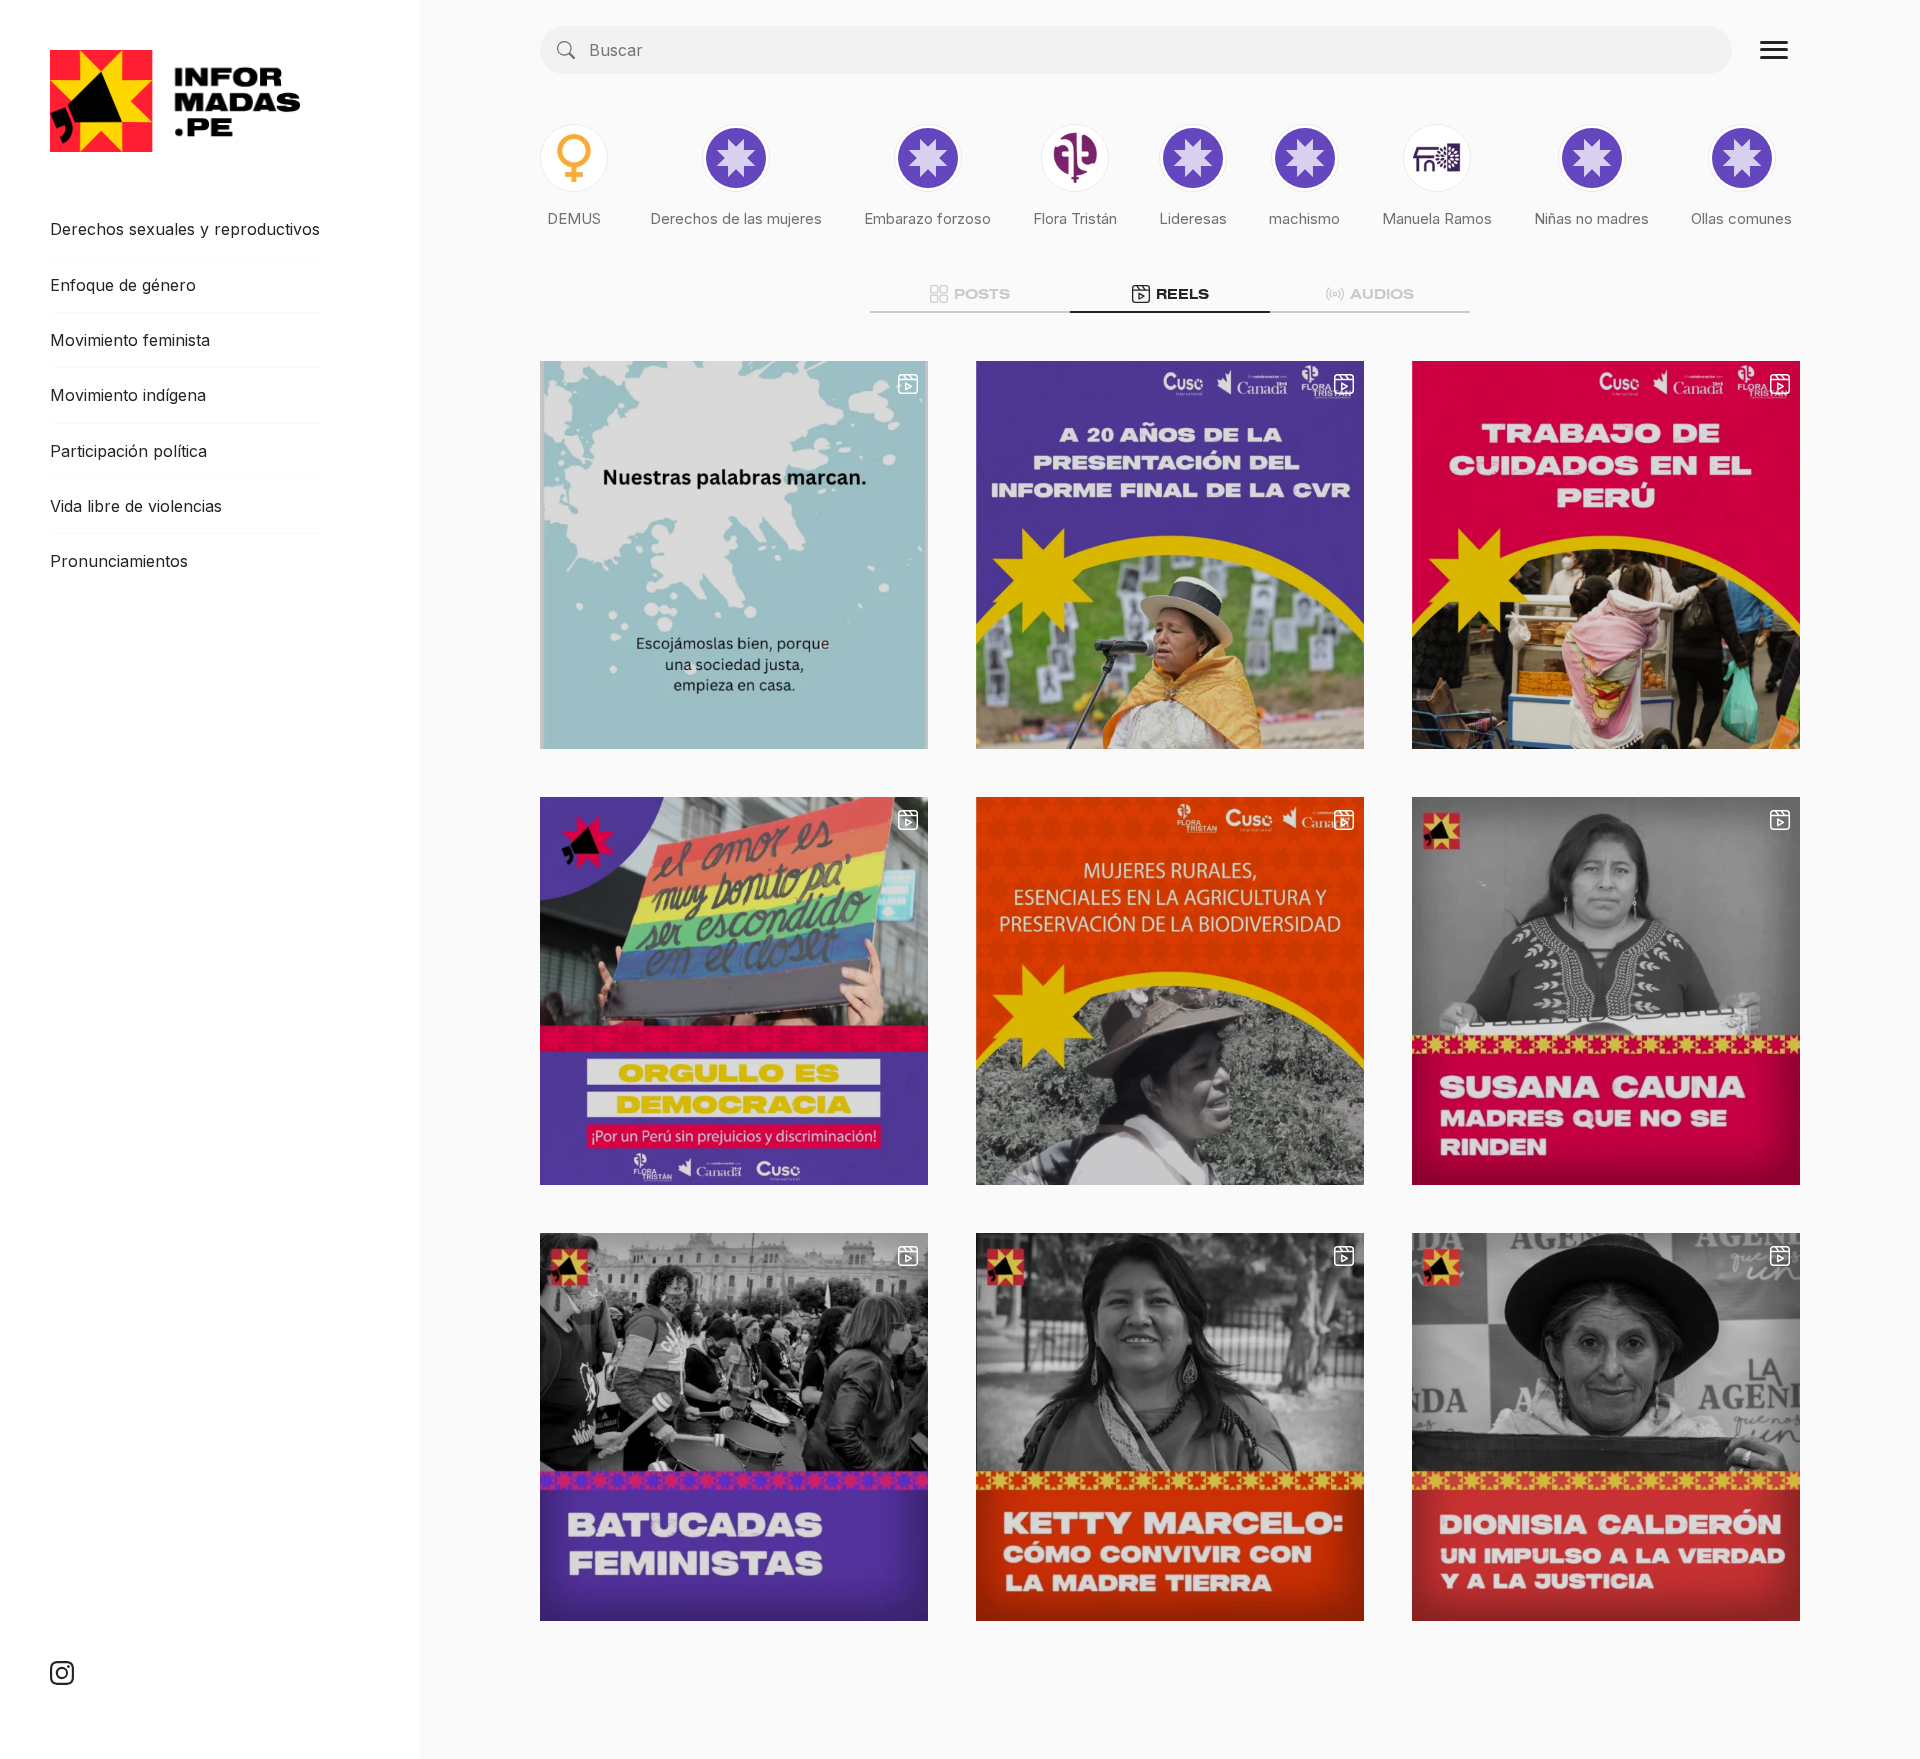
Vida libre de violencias (136, 506)
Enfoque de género (123, 285)
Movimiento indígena (128, 395)
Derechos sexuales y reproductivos (185, 229)
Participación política (128, 451)
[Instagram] (62, 1672)
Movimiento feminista (130, 340)
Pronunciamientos (119, 561)
